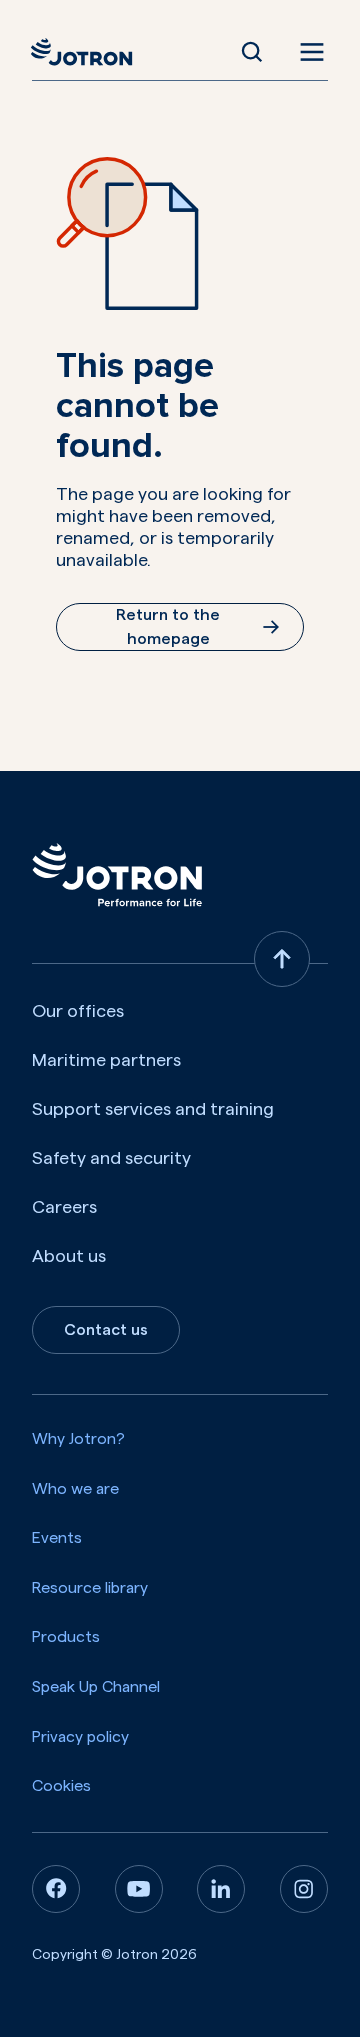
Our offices (78, 1011)
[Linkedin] (221, 1889)
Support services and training (153, 1109)
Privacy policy (80, 1737)
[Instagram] (304, 1889)
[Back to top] (282, 959)
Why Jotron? (78, 1439)
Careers (64, 1207)
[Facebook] (56, 1889)
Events (57, 1538)
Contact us (106, 1330)
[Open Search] (252, 52)
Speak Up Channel (96, 1687)
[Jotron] (87, 52)
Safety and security (111, 1158)
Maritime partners (106, 1060)
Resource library (90, 1588)
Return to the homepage (168, 627)
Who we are (75, 1489)
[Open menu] (308, 52)
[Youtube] (139, 1889)
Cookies (61, 1786)
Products (66, 1637)
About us (69, 1256)
